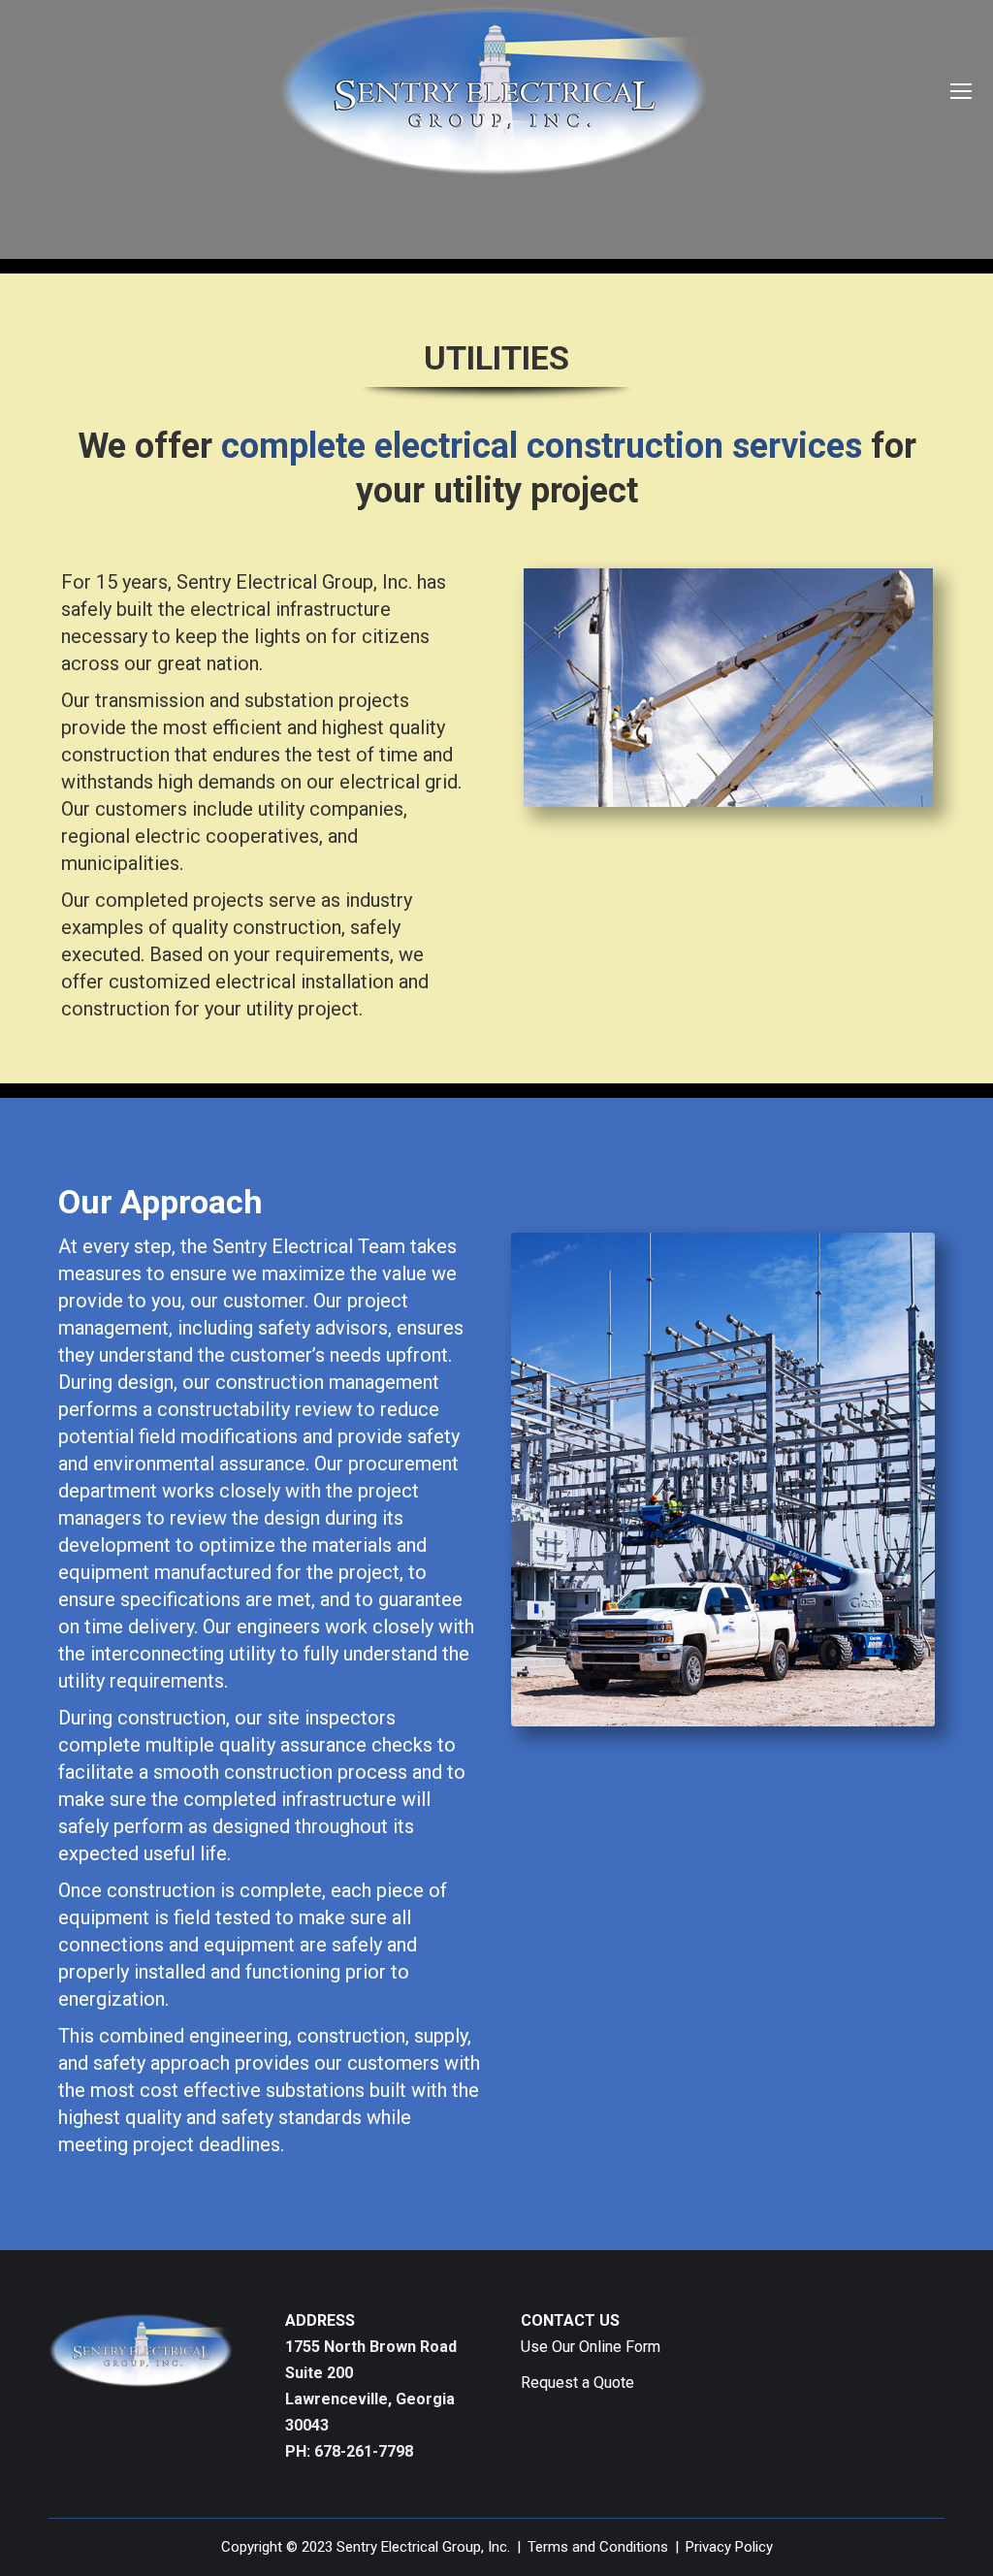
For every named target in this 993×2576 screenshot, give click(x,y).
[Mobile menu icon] (961, 91)
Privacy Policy (729, 2547)
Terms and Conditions (598, 2547)
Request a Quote (577, 2383)
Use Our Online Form (591, 2347)
